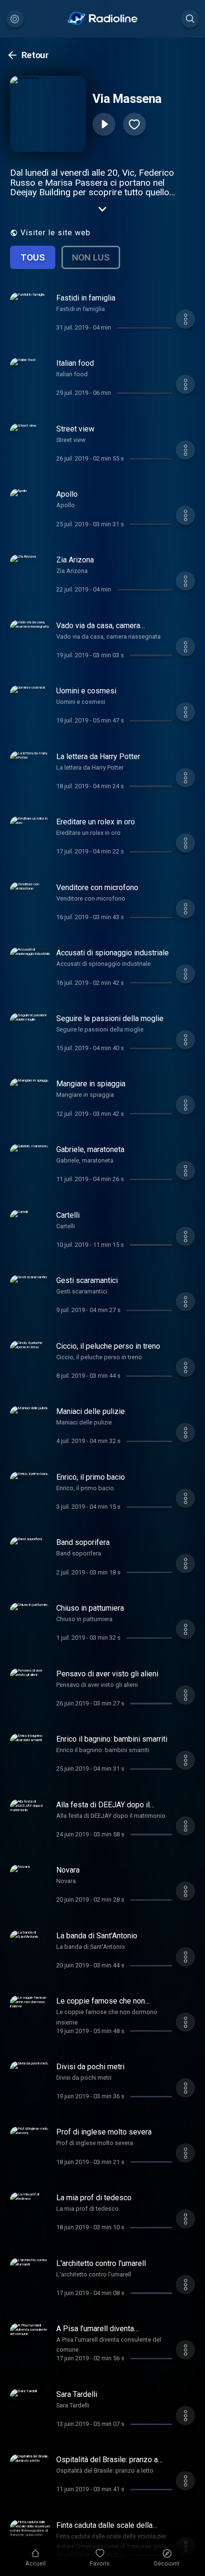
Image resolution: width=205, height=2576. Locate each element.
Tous (33, 257)
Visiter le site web (56, 233)
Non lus (91, 257)
